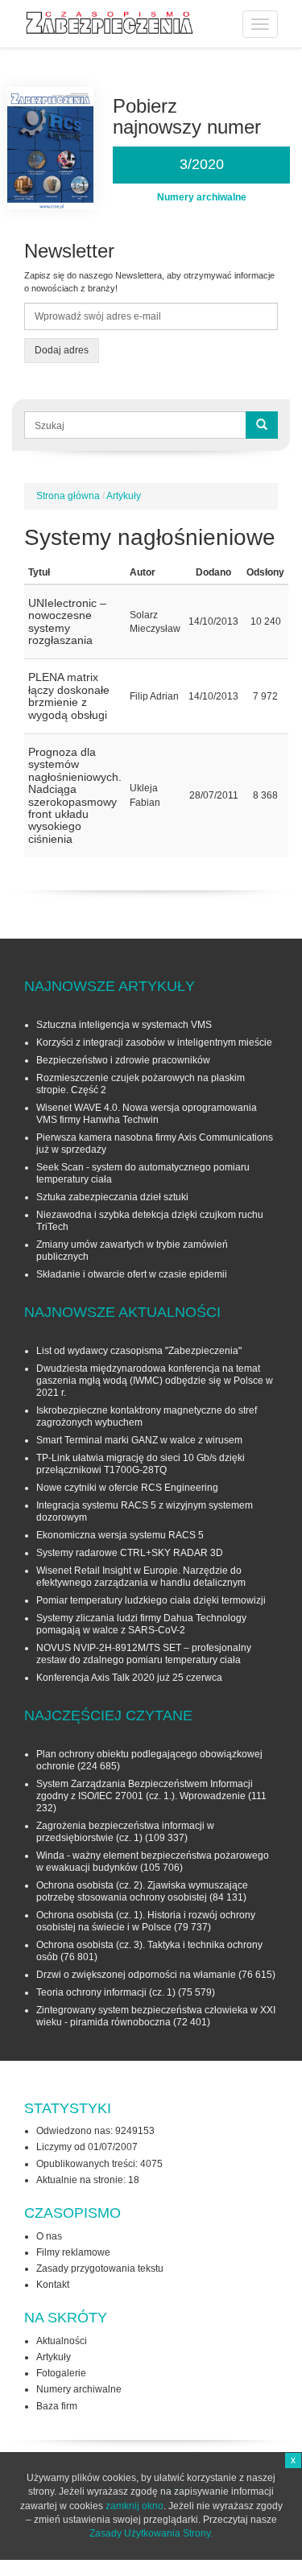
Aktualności (62, 2341)
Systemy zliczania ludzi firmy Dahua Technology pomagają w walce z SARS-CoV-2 (141, 1624)
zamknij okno (134, 2506)
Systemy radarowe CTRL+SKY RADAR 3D (130, 1553)
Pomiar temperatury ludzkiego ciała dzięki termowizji (151, 1600)
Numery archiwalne (79, 2389)
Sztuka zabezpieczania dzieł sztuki (112, 1197)
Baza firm (57, 2406)
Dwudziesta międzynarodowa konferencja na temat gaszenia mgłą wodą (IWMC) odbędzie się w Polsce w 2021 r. (155, 1381)
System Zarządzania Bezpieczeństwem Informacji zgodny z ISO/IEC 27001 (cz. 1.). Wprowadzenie (145, 1790)
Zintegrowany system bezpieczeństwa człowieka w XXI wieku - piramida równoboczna (156, 2016)
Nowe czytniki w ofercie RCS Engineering (127, 1488)
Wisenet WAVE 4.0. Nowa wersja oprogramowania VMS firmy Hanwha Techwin (147, 1114)
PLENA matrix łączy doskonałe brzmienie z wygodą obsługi (69, 696)
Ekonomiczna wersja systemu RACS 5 (120, 1535)
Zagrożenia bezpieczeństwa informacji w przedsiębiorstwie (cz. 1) (125, 1832)
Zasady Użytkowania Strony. (151, 2533)
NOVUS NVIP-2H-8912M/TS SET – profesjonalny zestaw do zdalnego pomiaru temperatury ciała (144, 1654)
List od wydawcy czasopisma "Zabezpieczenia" (139, 1351)
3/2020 (202, 164)
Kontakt (53, 2285)
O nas (49, 2236)
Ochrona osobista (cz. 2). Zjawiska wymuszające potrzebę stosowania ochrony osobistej (142, 1891)
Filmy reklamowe (73, 2252)
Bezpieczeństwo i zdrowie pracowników (123, 1060)
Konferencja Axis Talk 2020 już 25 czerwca (129, 1678)
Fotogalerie (61, 2373)
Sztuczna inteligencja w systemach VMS (124, 1025)
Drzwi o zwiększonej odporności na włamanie (136, 1975)
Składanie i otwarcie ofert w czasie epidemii (132, 1274)
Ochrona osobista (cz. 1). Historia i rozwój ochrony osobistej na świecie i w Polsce (146, 1921)
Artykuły (124, 496)
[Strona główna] (110, 23)
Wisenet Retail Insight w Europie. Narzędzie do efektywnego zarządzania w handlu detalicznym (141, 1577)
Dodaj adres (62, 350)
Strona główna (68, 496)
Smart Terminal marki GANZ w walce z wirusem (139, 1440)
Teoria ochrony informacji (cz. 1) (106, 1992)
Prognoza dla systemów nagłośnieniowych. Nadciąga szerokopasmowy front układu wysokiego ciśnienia (75, 795)
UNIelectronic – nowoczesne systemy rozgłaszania (67, 621)
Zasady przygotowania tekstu (100, 2268)
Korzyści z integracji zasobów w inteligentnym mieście (154, 1042)
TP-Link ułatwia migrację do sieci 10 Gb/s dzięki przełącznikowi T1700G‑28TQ (141, 1464)
